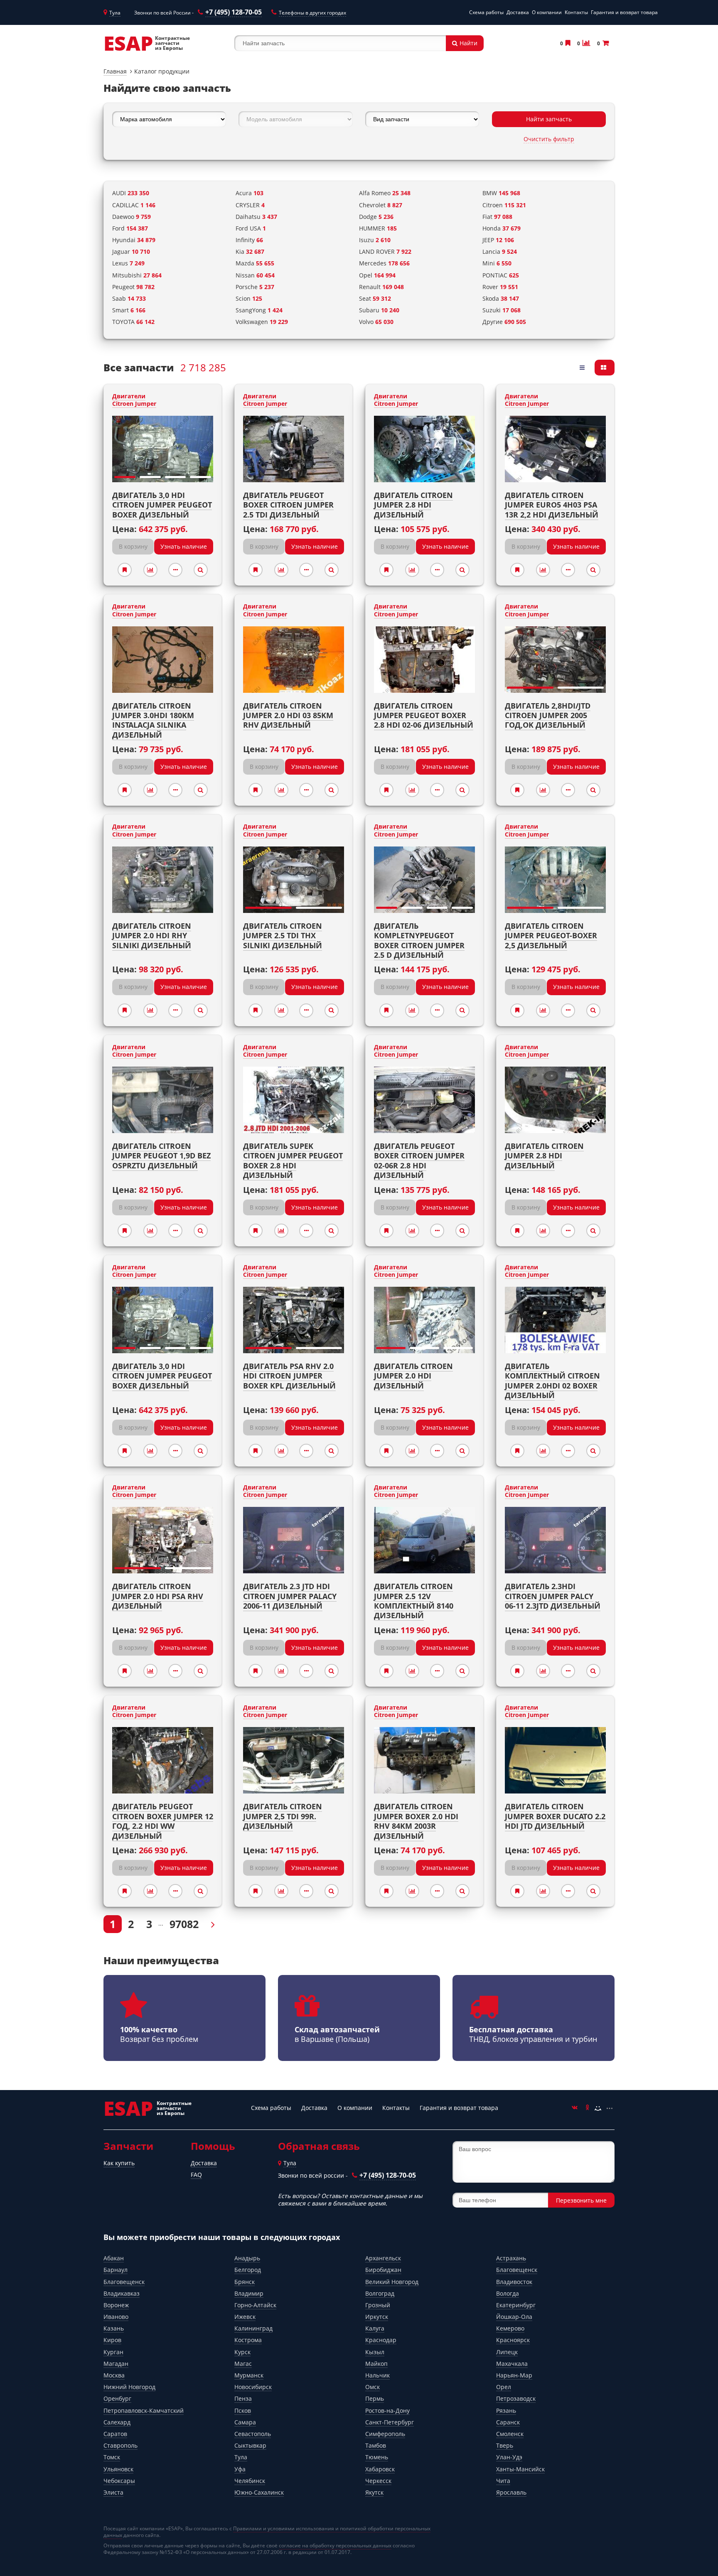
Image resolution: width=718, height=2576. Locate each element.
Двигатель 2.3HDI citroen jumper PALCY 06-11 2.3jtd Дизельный (553, 1596)
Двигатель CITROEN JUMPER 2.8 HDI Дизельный (544, 1156)
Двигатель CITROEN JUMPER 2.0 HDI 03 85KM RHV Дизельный (288, 715)
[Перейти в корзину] (605, 43)
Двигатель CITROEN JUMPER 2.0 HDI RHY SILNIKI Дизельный (152, 936)
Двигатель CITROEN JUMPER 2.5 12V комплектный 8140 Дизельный (414, 1601)
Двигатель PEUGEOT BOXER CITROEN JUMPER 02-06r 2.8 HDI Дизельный (419, 1160)
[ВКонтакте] (575, 2108)
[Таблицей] (605, 368)
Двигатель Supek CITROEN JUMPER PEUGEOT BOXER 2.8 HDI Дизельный (293, 1160)
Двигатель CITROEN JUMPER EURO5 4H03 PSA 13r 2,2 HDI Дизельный (552, 505)
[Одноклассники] (586, 2108)
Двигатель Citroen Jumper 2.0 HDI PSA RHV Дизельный (158, 1596)
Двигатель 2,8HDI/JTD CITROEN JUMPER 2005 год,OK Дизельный (548, 715)
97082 (184, 1924)
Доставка (518, 12)
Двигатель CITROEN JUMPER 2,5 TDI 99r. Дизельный (283, 1816)
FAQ (196, 2175)
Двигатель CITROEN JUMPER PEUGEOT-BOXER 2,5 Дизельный (551, 936)
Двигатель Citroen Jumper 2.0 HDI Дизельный (413, 1376)
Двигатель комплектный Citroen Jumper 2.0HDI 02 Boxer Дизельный (552, 1381)
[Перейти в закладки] (567, 43)
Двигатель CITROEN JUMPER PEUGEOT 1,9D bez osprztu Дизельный (161, 1156)
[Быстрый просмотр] (201, 570)
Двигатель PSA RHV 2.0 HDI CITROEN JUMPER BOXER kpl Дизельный (289, 1376)
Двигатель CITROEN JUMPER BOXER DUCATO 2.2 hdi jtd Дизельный (555, 1816)
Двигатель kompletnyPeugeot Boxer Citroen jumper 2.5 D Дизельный (419, 940)
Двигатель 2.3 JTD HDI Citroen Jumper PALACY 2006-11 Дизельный (290, 1596)
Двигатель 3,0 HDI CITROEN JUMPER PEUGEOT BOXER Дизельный (162, 505)
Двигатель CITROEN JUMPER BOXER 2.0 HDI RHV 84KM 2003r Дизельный (416, 1821)
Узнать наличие (184, 546)
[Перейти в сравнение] (586, 43)
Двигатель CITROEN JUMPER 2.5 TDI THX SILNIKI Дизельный (283, 936)
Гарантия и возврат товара (624, 12)
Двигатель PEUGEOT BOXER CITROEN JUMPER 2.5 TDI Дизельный (288, 505)
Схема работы (486, 12)
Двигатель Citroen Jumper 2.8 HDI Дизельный (413, 505)
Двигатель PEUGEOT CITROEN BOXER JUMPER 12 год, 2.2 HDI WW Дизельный (163, 1821)
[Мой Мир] (598, 2108)
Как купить (119, 2163)
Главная (115, 71)
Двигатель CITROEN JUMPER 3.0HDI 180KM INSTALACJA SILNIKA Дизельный (153, 720)
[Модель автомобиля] (295, 119)
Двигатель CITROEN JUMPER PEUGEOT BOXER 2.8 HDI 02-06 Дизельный (424, 715)
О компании (547, 12)
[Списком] (583, 368)
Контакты (576, 12)
